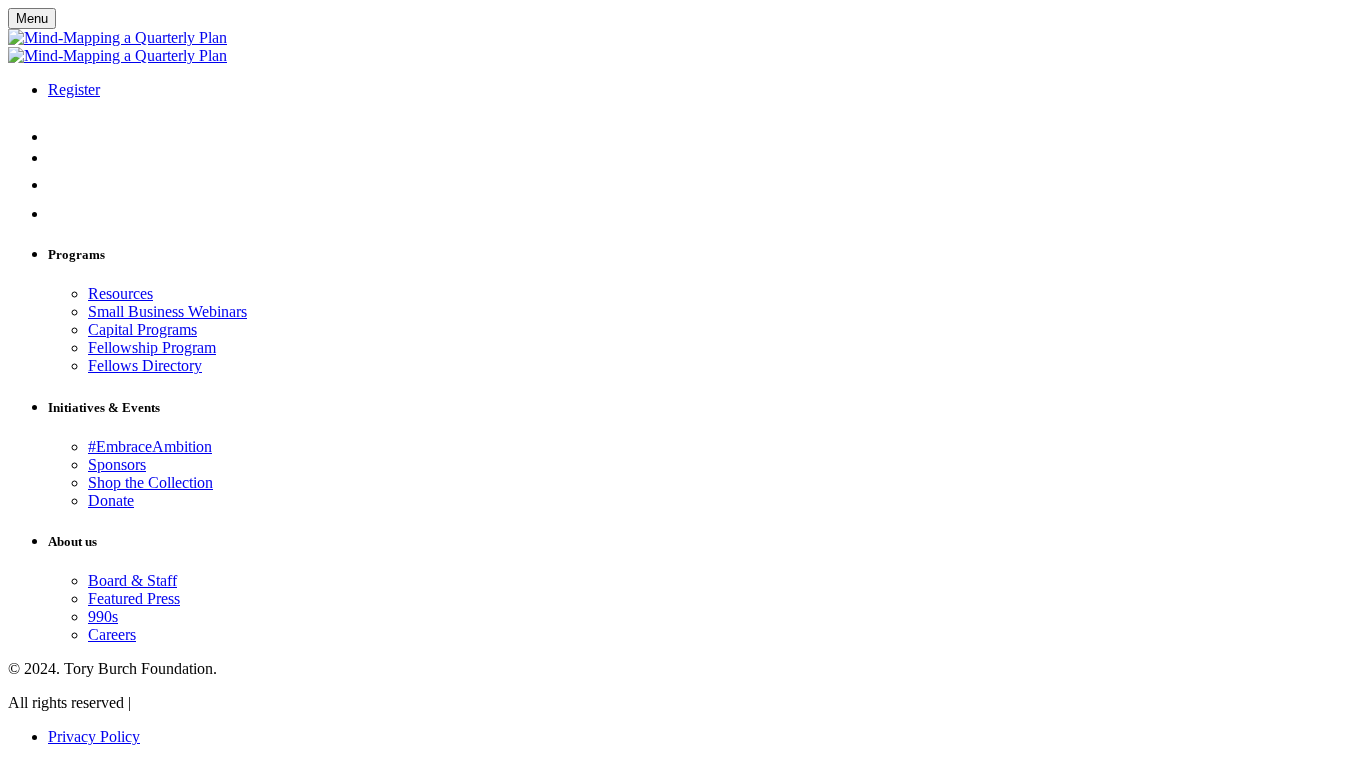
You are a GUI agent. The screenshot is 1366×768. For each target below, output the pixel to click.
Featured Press (134, 598)
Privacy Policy (94, 736)
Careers (112, 634)
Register (74, 89)
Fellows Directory (145, 365)
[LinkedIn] (60, 213)
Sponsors (117, 464)
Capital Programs (142, 329)
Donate (111, 500)
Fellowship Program (152, 347)
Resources (120, 293)
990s (103, 616)
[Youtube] (60, 157)
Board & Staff (132, 580)
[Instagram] (61, 136)
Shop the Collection (150, 482)
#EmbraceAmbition (150, 446)
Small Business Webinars (167, 311)
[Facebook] (54, 184)
